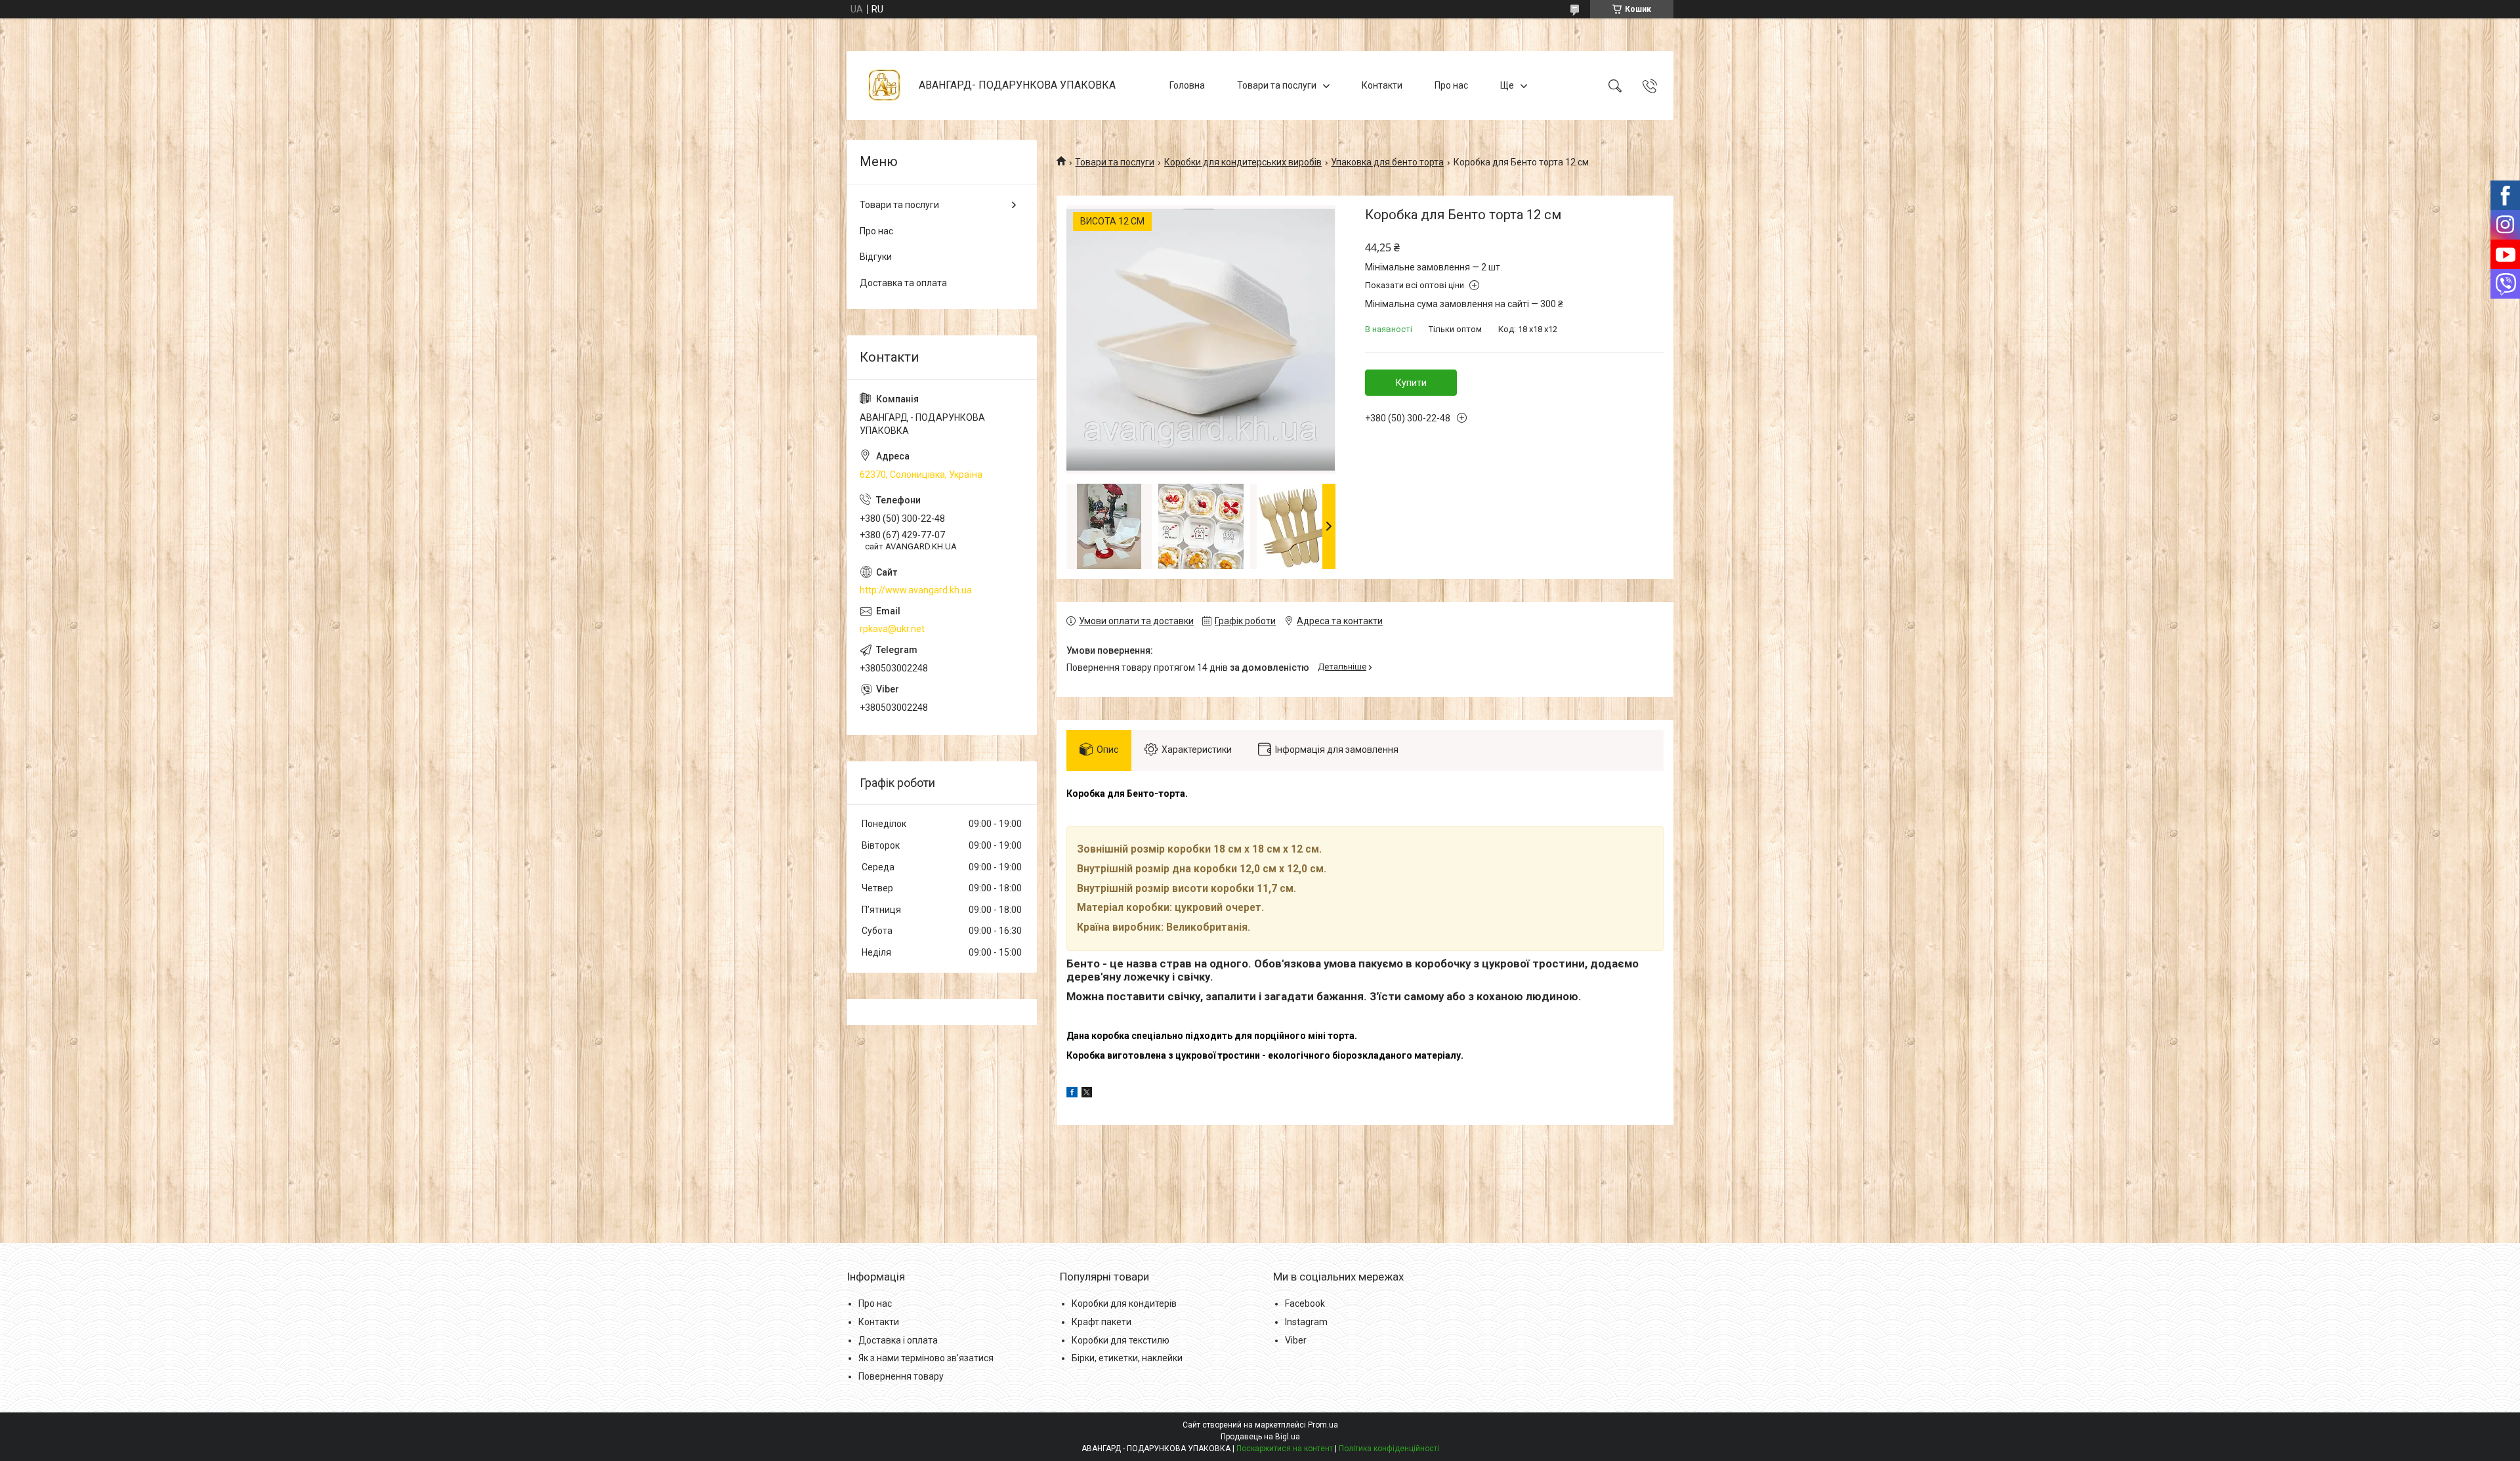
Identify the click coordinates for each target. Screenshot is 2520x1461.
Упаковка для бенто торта (1387, 162)
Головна (1187, 85)
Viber (1296, 1340)
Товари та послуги (1277, 85)
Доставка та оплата (903, 283)
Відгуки (876, 257)
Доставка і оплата (898, 1340)
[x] (1087, 1094)
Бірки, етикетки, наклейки (1127, 1358)
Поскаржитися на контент (1285, 1449)
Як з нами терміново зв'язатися (926, 1358)
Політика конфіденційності (1389, 1449)
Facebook (1305, 1303)
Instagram (1306, 1322)
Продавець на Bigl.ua (1260, 1437)
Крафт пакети (1102, 1322)
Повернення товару (901, 1376)
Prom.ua (1323, 1425)
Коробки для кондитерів (1124, 1303)
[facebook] (1072, 1094)
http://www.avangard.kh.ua (916, 590)
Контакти (1382, 85)
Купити (1411, 383)
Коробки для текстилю (1121, 1340)
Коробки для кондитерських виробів (1243, 162)
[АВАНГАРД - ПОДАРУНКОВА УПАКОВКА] (884, 86)
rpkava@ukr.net (892, 629)
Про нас (1451, 85)
